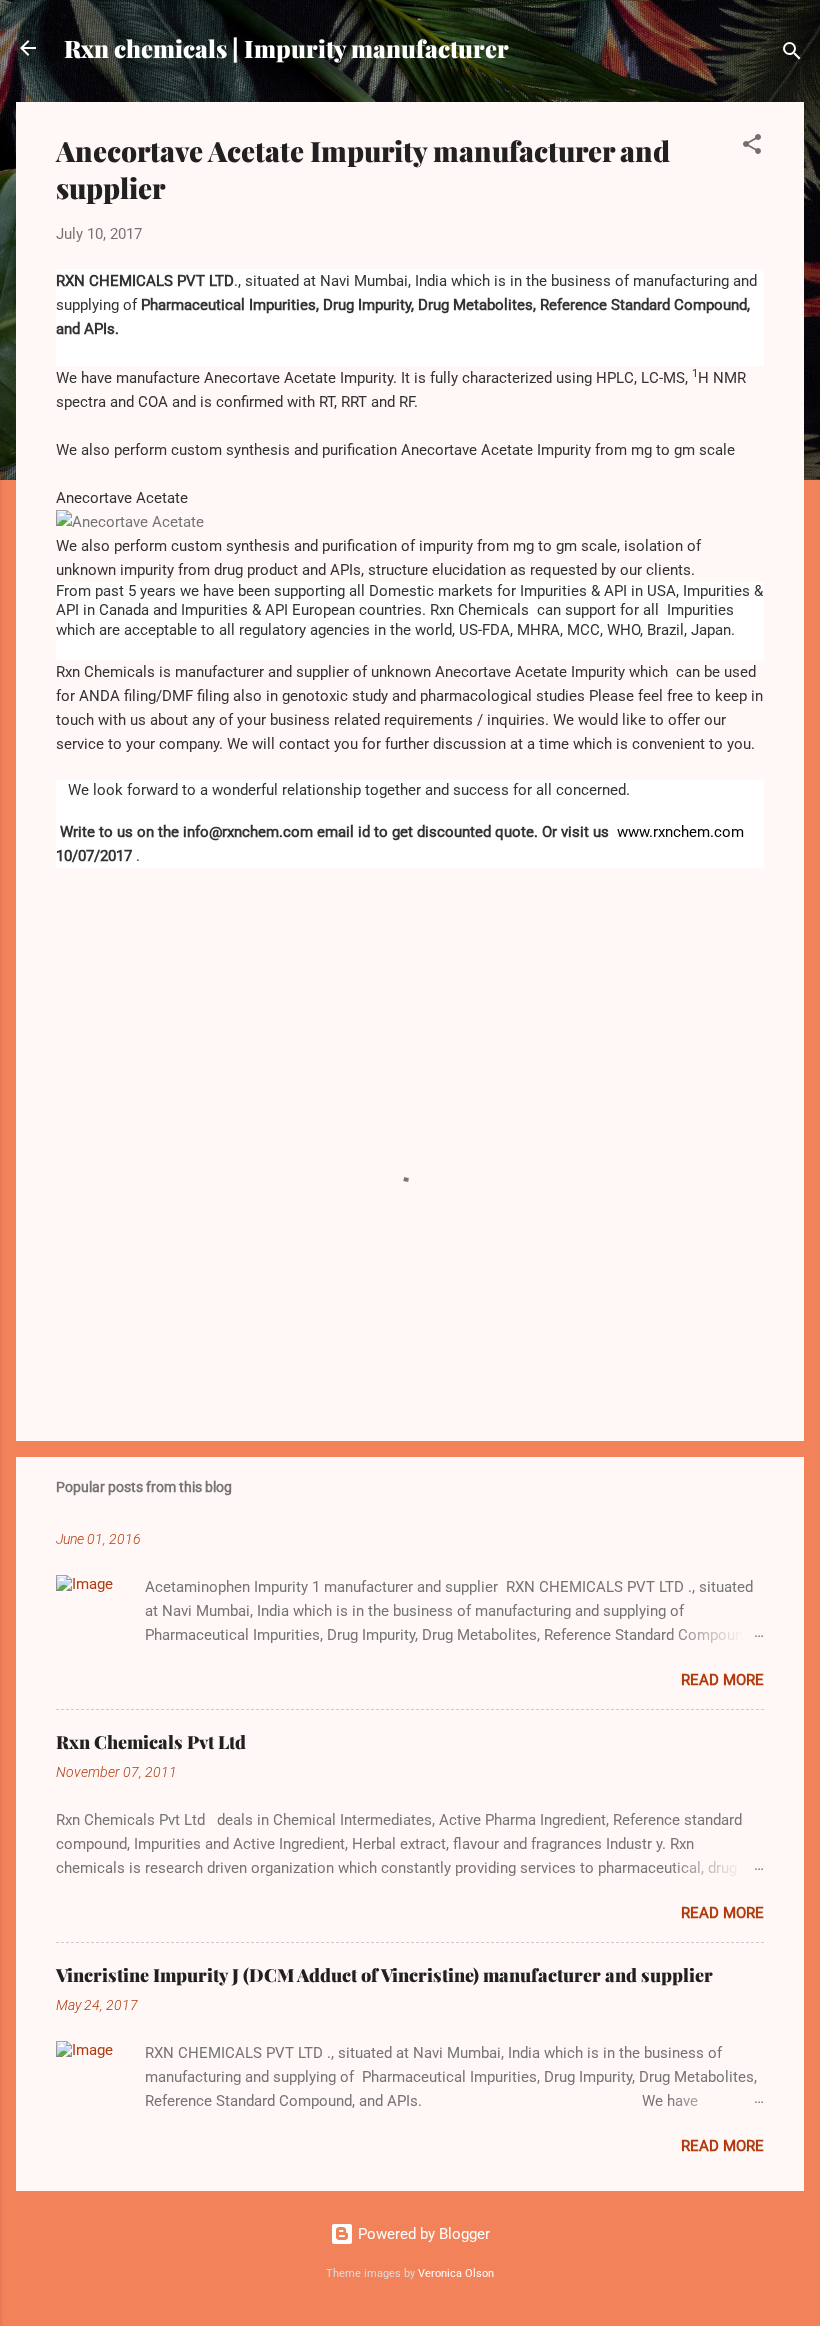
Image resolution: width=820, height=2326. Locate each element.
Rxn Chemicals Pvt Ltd (151, 1742)
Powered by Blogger (422, 2234)
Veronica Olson (456, 2273)
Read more (722, 1680)
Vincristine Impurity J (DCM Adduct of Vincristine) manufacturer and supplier (384, 1975)
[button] (752, 147)
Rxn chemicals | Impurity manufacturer (286, 48)
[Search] (792, 54)
